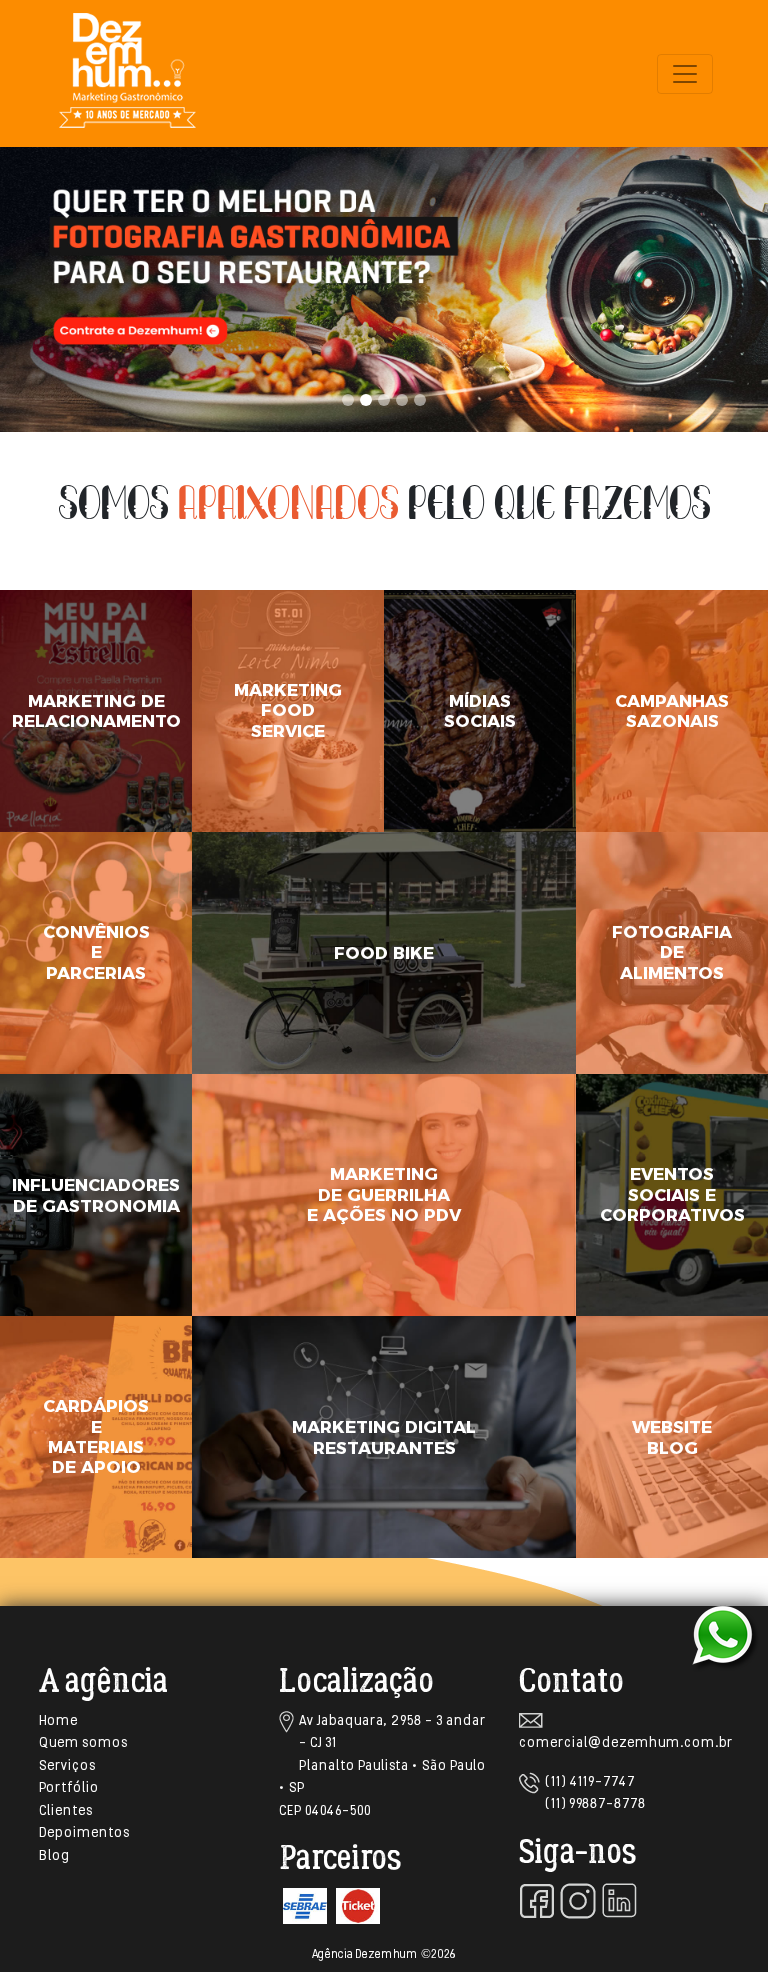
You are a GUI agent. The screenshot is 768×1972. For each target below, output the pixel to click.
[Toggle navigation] (685, 74)
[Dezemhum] (127, 73)
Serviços (67, 1766)
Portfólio (69, 1788)
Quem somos (83, 1743)
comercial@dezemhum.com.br (626, 1743)
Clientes (66, 1811)
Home (58, 1721)
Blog (54, 1856)
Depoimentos (84, 1833)
